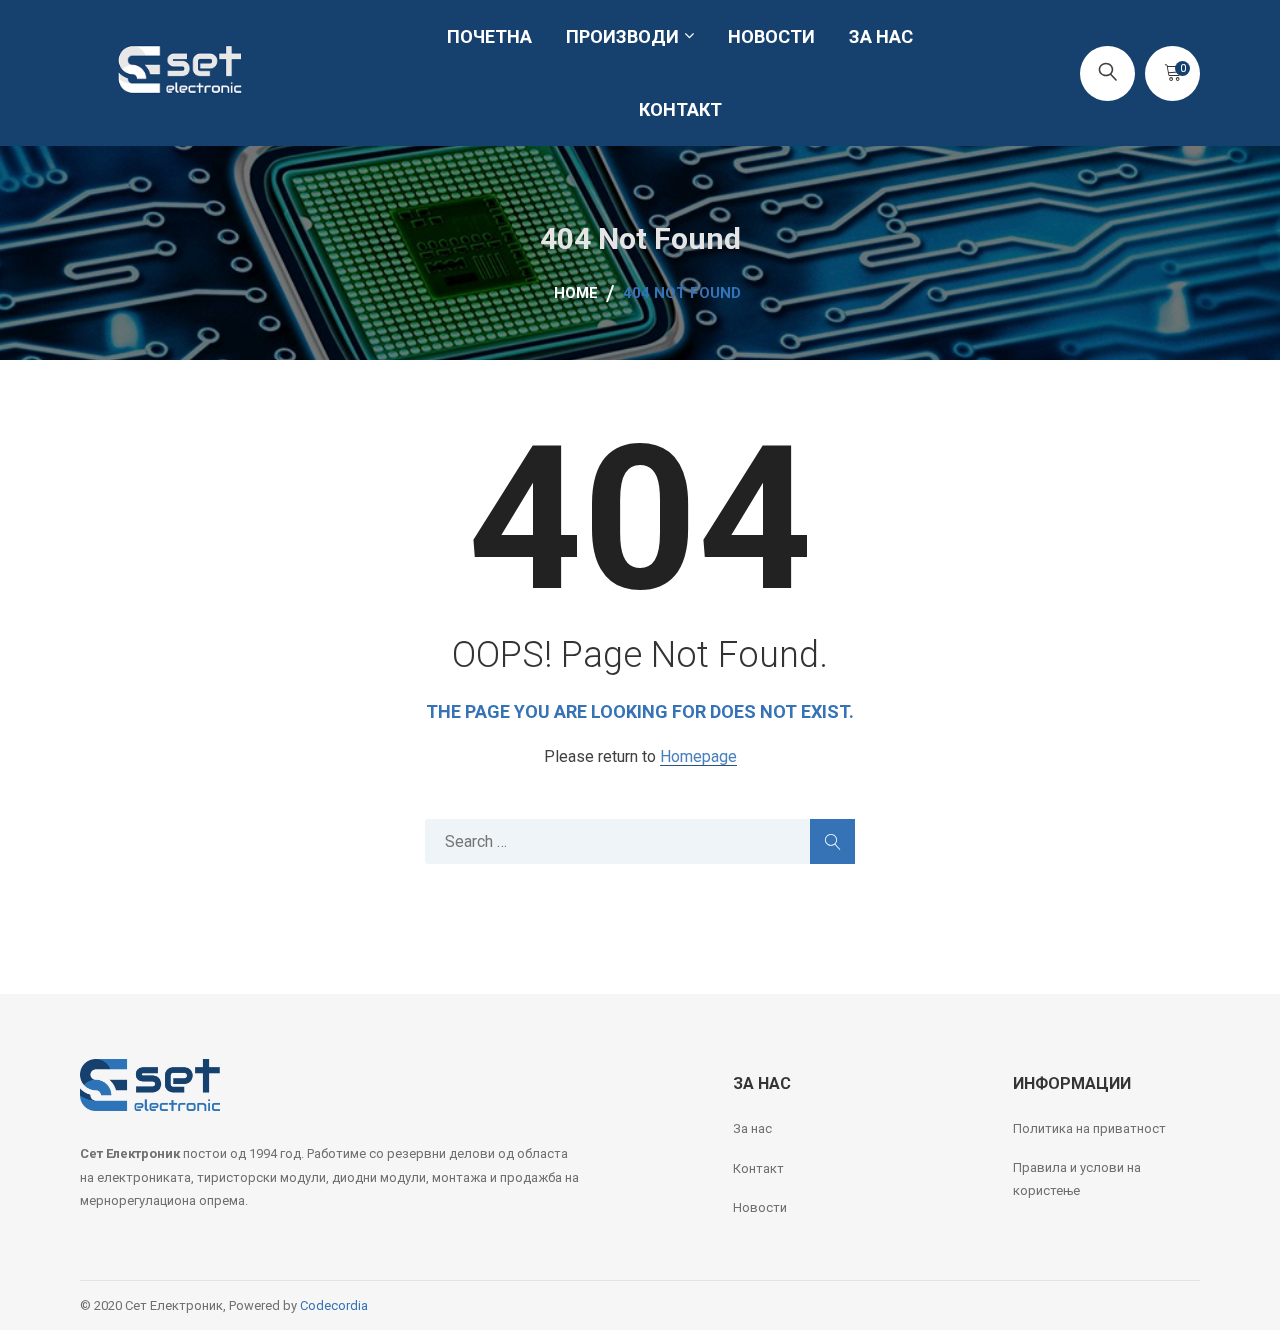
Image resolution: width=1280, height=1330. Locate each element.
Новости (760, 1207)
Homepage (698, 757)
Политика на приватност (1089, 1128)
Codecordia (334, 1305)
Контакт (758, 1168)
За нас (752, 1128)
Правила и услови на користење (1077, 1179)
